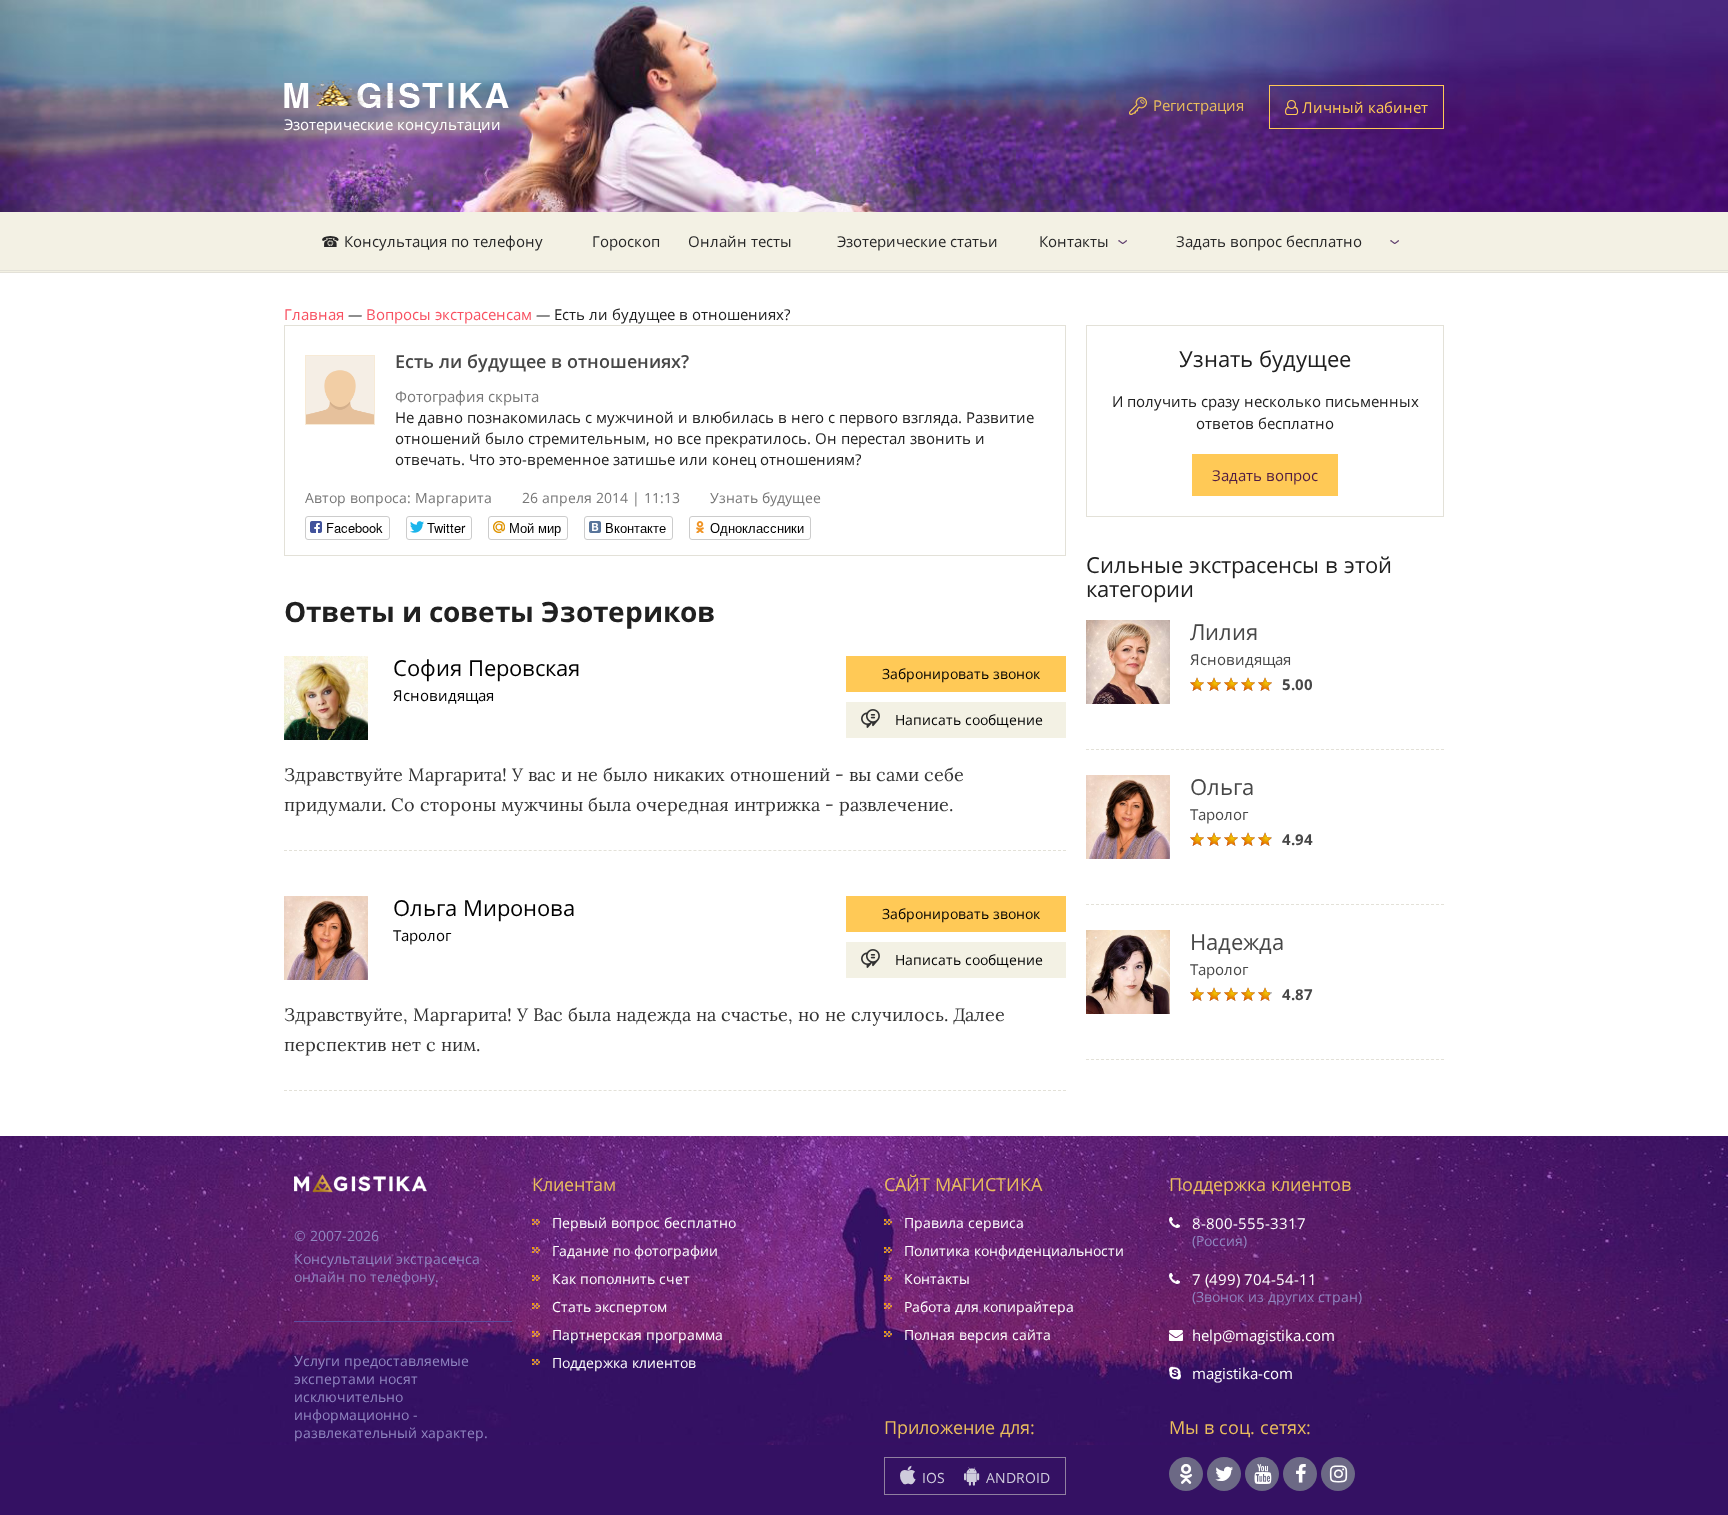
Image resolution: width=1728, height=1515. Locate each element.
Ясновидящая (443, 695)
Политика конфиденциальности (1014, 1250)
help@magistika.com (1263, 1335)
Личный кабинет (1363, 107)
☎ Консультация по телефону (432, 241)
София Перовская (486, 667)
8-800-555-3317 (1249, 1223)
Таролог (422, 935)
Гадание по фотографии (635, 1250)
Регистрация (1198, 105)
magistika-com (1242, 1373)
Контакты (1074, 241)
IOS (931, 1477)
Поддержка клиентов (624, 1362)
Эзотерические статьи (917, 241)
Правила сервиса (964, 1222)
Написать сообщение (969, 719)
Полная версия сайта (977, 1334)
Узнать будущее (765, 497)
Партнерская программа (637, 1334)
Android (1016, 1477)
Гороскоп (626, 241)
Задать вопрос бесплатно (1269, 241)
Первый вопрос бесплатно (644, 1222)
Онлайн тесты (740, 241)
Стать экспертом (609, 1306)
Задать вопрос (1265, 475)
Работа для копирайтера (989, 1306)
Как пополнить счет (621, 1278)
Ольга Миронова (484, 907)
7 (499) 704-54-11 (1254, 1279)
